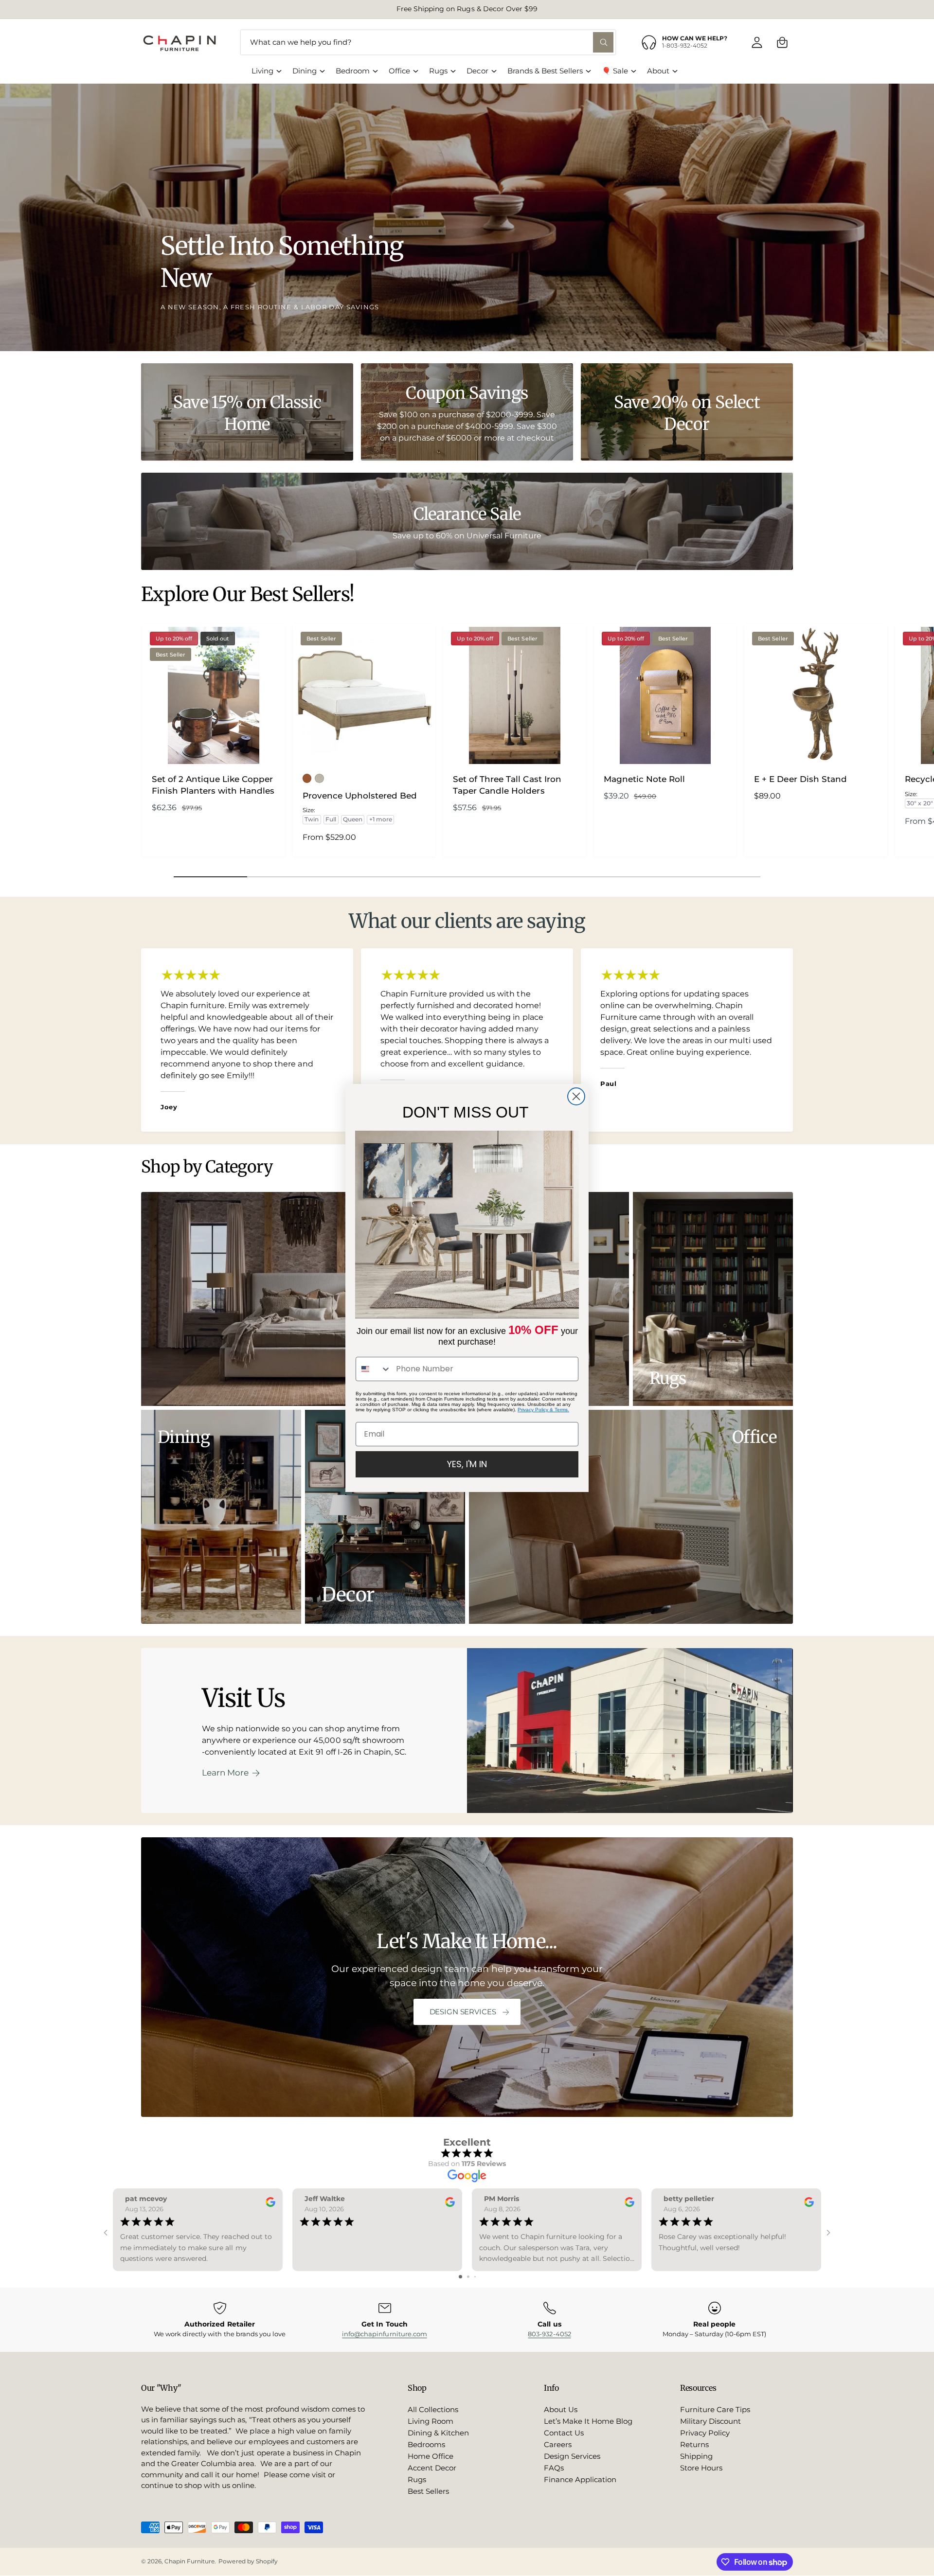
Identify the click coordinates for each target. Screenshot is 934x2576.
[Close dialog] (576, 1096)
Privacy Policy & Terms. (543, 1410)
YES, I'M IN (467, 1464)
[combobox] (374, 1369)
